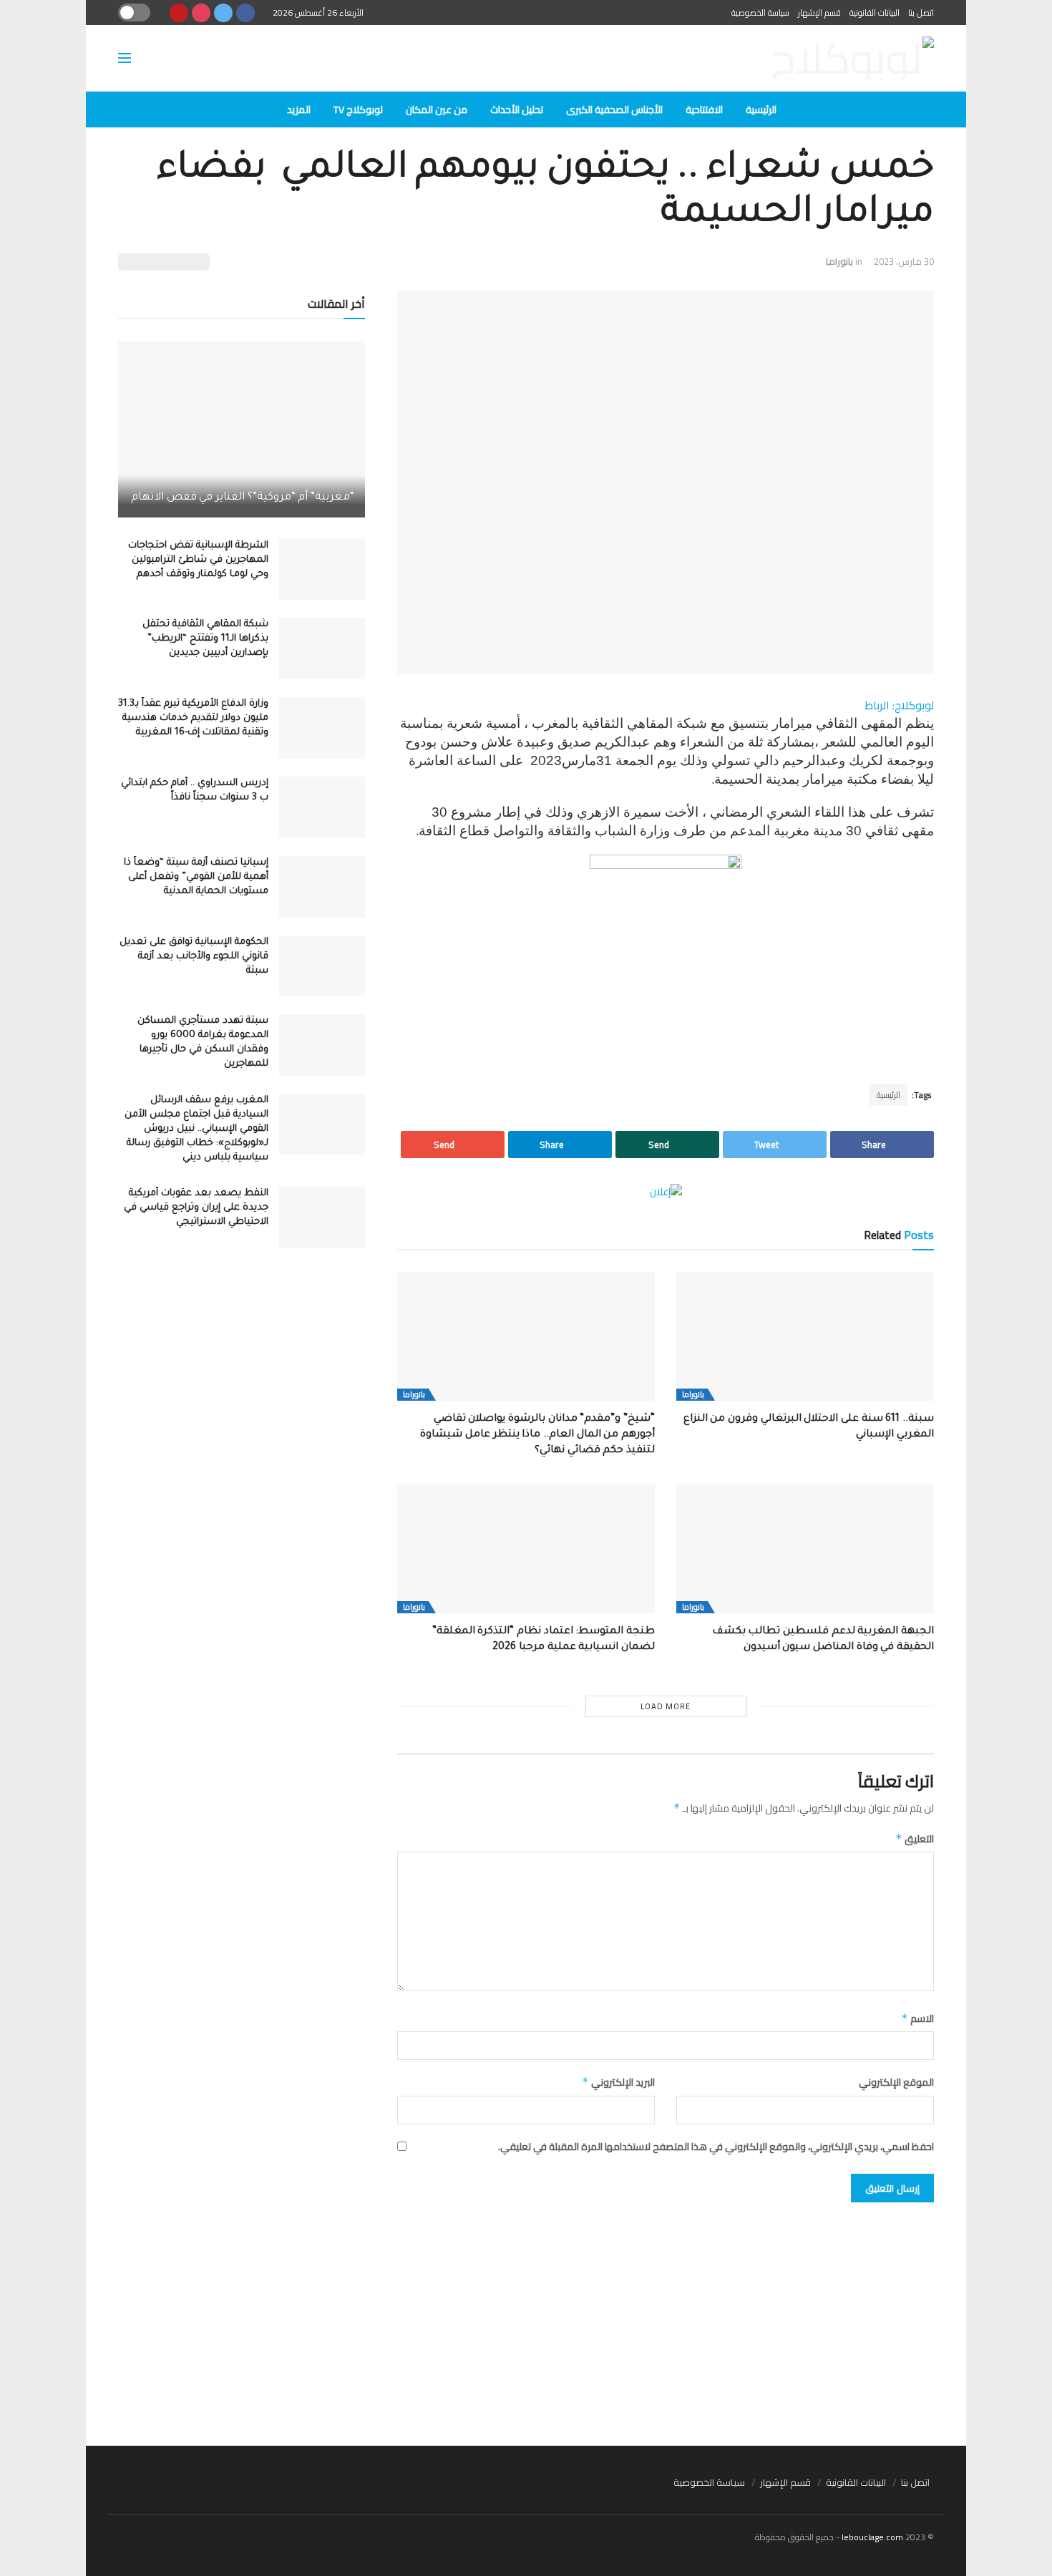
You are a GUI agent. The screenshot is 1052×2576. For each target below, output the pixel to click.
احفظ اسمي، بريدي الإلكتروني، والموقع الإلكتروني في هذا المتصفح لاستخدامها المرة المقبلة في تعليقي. (716, 2147)
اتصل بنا (921, 13)
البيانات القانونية (875, 13)
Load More (666, 1706)
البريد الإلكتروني (618, 2082)
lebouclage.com (872, 2537)
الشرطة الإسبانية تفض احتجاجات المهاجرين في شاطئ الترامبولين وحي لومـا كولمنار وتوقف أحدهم (198, 560)
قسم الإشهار (819, 13)
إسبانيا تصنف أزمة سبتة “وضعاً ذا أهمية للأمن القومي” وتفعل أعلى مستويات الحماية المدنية (196, 877)
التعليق (915, 1839)
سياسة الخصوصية (760, 13)
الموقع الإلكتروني (896, 2082)
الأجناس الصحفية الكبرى (614, 110)
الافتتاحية (704, 110)
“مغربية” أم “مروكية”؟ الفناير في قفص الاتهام (243, 498)
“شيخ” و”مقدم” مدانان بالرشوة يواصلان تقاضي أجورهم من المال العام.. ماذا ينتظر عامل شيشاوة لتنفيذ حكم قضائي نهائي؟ (537, 1435)
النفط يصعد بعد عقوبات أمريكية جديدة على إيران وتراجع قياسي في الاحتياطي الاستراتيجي (196, 1208)
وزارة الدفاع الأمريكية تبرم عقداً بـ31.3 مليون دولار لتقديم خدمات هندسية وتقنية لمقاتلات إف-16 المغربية (193, 718)
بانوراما (839, 261)
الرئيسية (761, 110)
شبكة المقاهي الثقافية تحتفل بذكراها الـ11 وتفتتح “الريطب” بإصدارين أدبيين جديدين (205, 639)
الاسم (917, 2018)
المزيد (299, 110)
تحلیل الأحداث (517, 110)
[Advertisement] (526, 2317)
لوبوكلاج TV (358, 110)
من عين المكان (437, 110)
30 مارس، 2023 (904, 261)
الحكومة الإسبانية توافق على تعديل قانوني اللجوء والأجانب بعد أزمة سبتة (194, 957)
